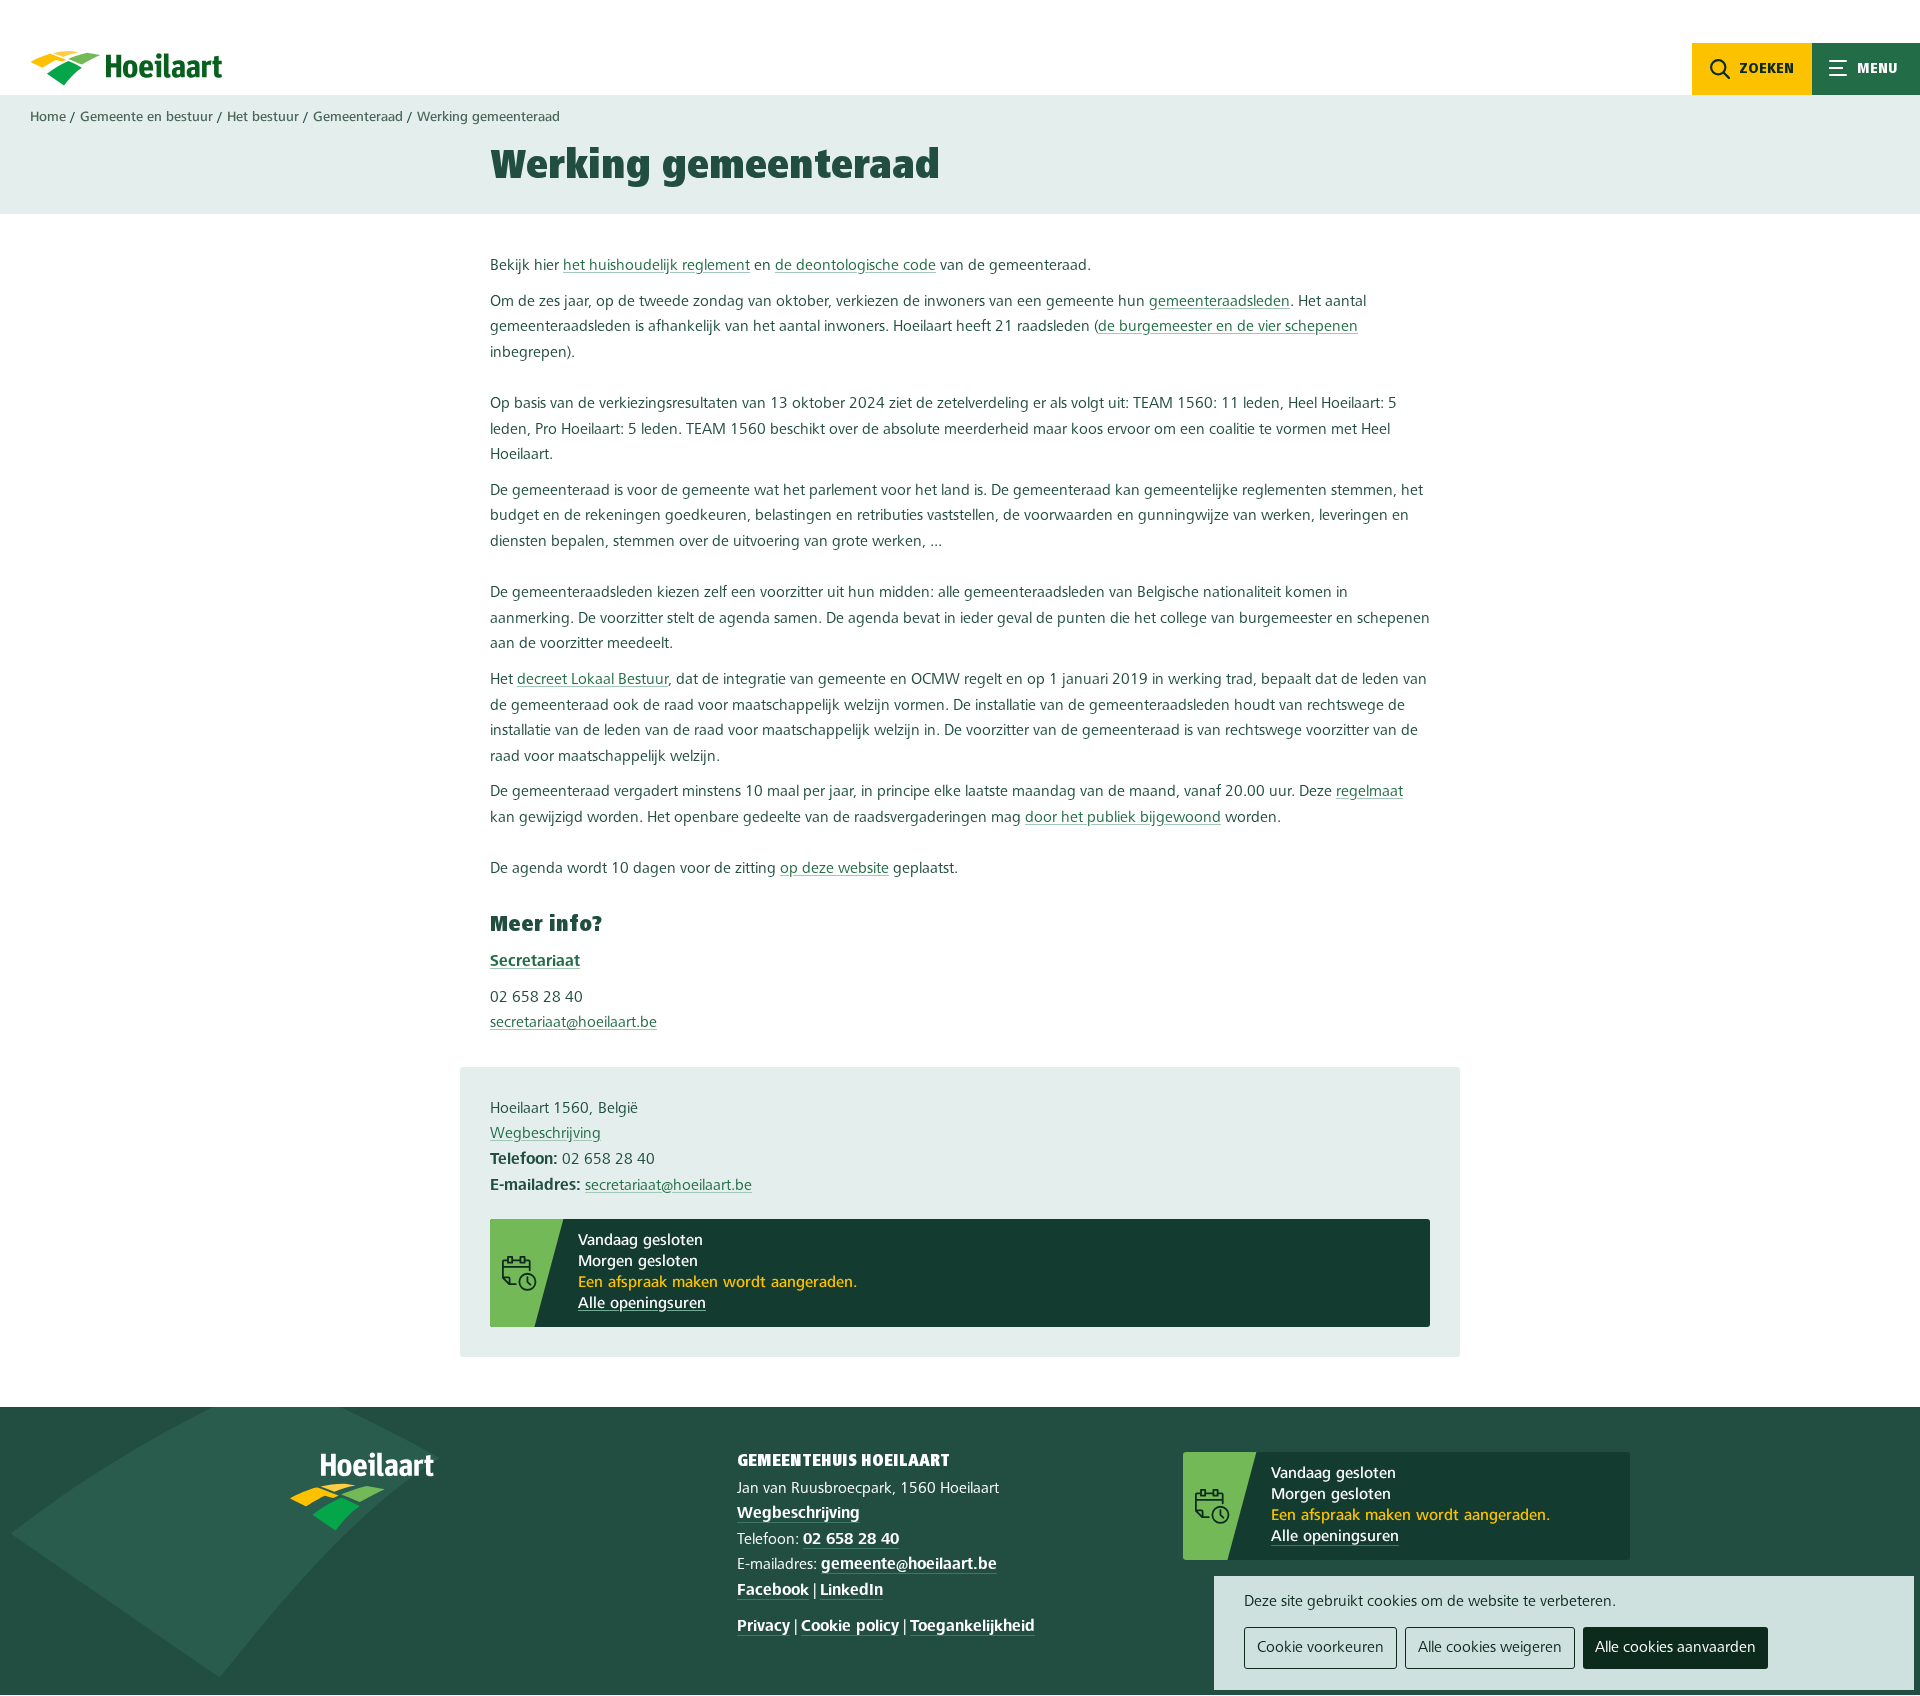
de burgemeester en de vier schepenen (1228, 327)
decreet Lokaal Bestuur (592, 680)
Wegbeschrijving (545, 1134)
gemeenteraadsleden (1219, 302)
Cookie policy (850, 1627)
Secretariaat (535, 962)
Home (48, 117)
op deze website (834, 869)
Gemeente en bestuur (146, 117)
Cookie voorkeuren (1320, 1648)
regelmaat (1369, 792)
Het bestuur (263, 117)
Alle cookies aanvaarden (1675, 1648)
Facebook (773, 1591)
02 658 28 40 (851, 1540)
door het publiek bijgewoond (1123, 818)
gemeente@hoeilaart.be (909, 1565)
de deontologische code (855, 266)
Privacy (763, 1627)
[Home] (126, 68)
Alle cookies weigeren (1490, 1648)
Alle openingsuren (642, 1304)
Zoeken (1766, 69)
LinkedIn (851, 1591)
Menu (1866, 69)
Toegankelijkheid (972, 1627)
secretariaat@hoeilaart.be (573, 1023)
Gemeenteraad (358, 117)
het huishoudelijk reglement (656, 266)
